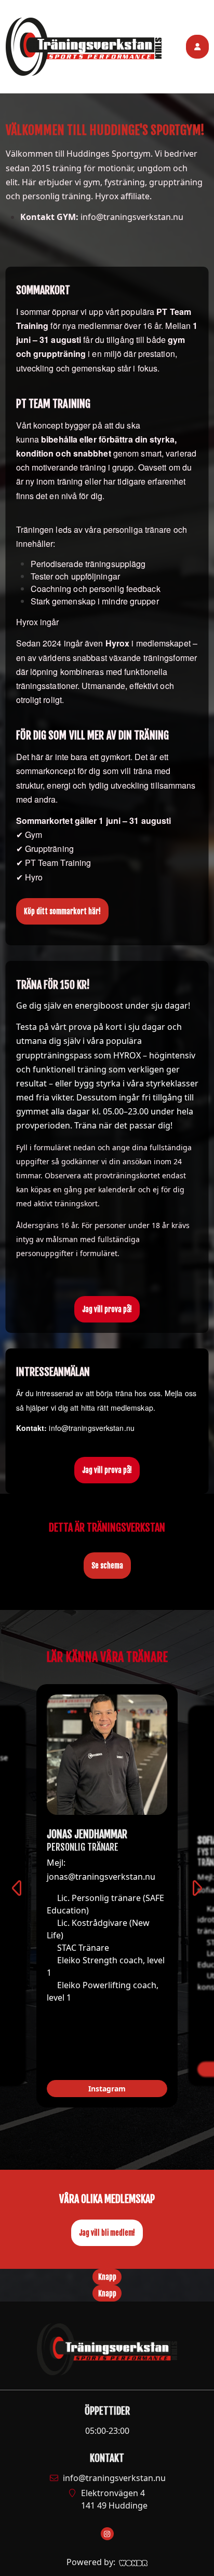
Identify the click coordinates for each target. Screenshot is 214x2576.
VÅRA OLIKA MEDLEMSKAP (107, 2199)
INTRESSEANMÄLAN (53, 1372)
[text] (107, 185)
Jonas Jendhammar (87, 1834)
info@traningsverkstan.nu (114, 2478)
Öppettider (107, 2411)
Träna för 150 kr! (53, 985)
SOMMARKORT (43, 290)
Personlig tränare (83, 1847)
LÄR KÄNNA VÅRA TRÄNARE (107, 1657)
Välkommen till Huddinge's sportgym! (105, 130)
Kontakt (107, 2458)
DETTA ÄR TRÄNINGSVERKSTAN (107, 1528)
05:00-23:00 (107, 2431)
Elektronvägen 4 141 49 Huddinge (114, 2499)
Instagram (107, 2089)
